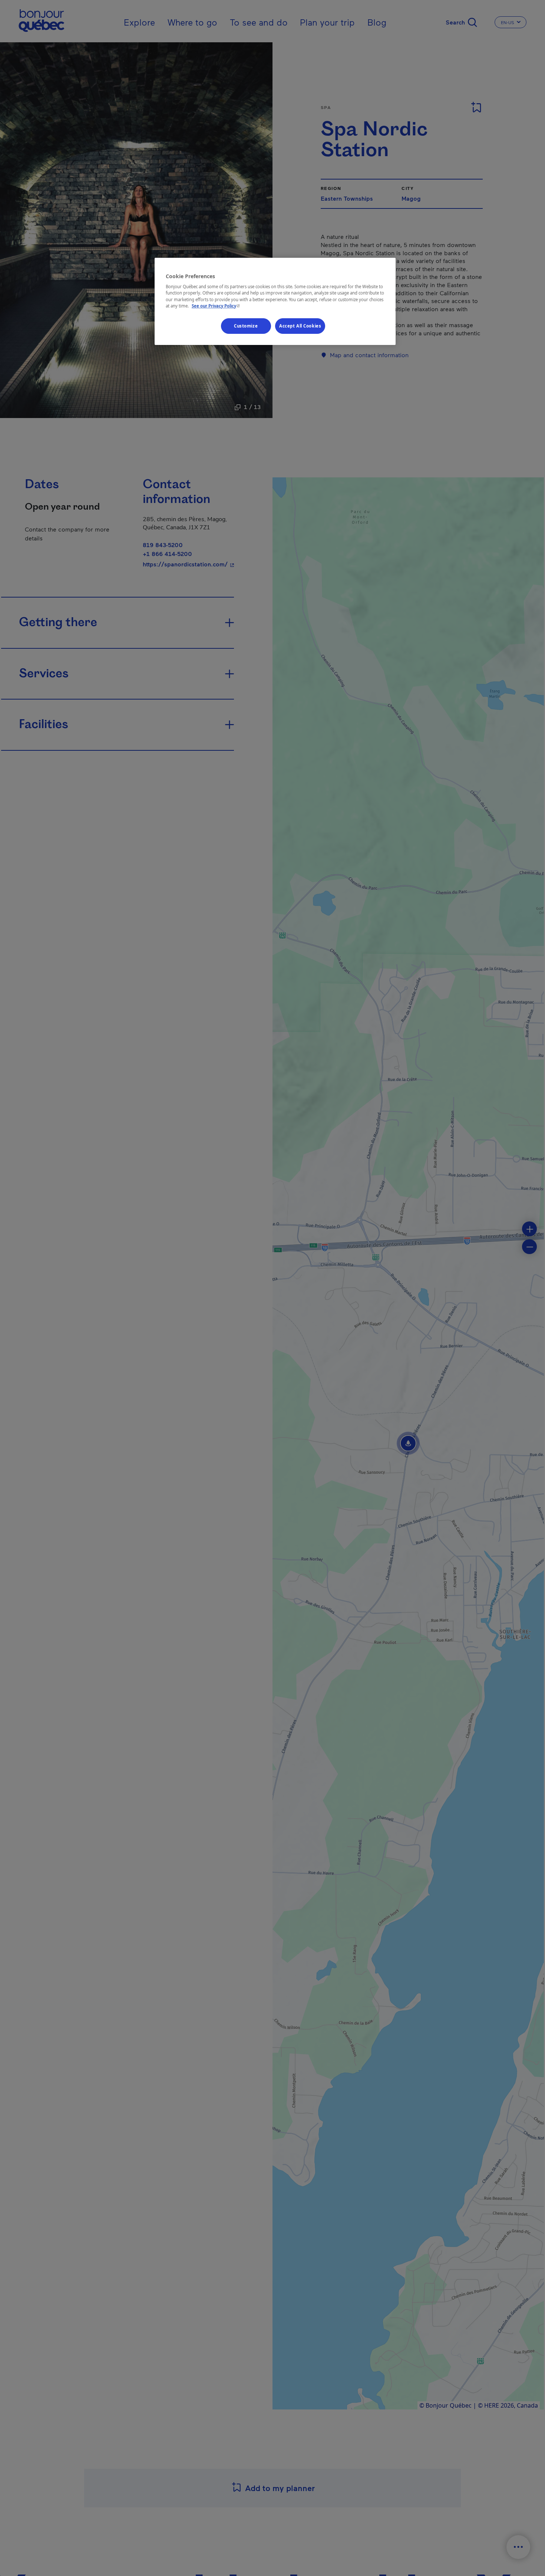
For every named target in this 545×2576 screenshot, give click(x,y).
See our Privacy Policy (217, 305)
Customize (246, 325)
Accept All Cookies (300, 325)
